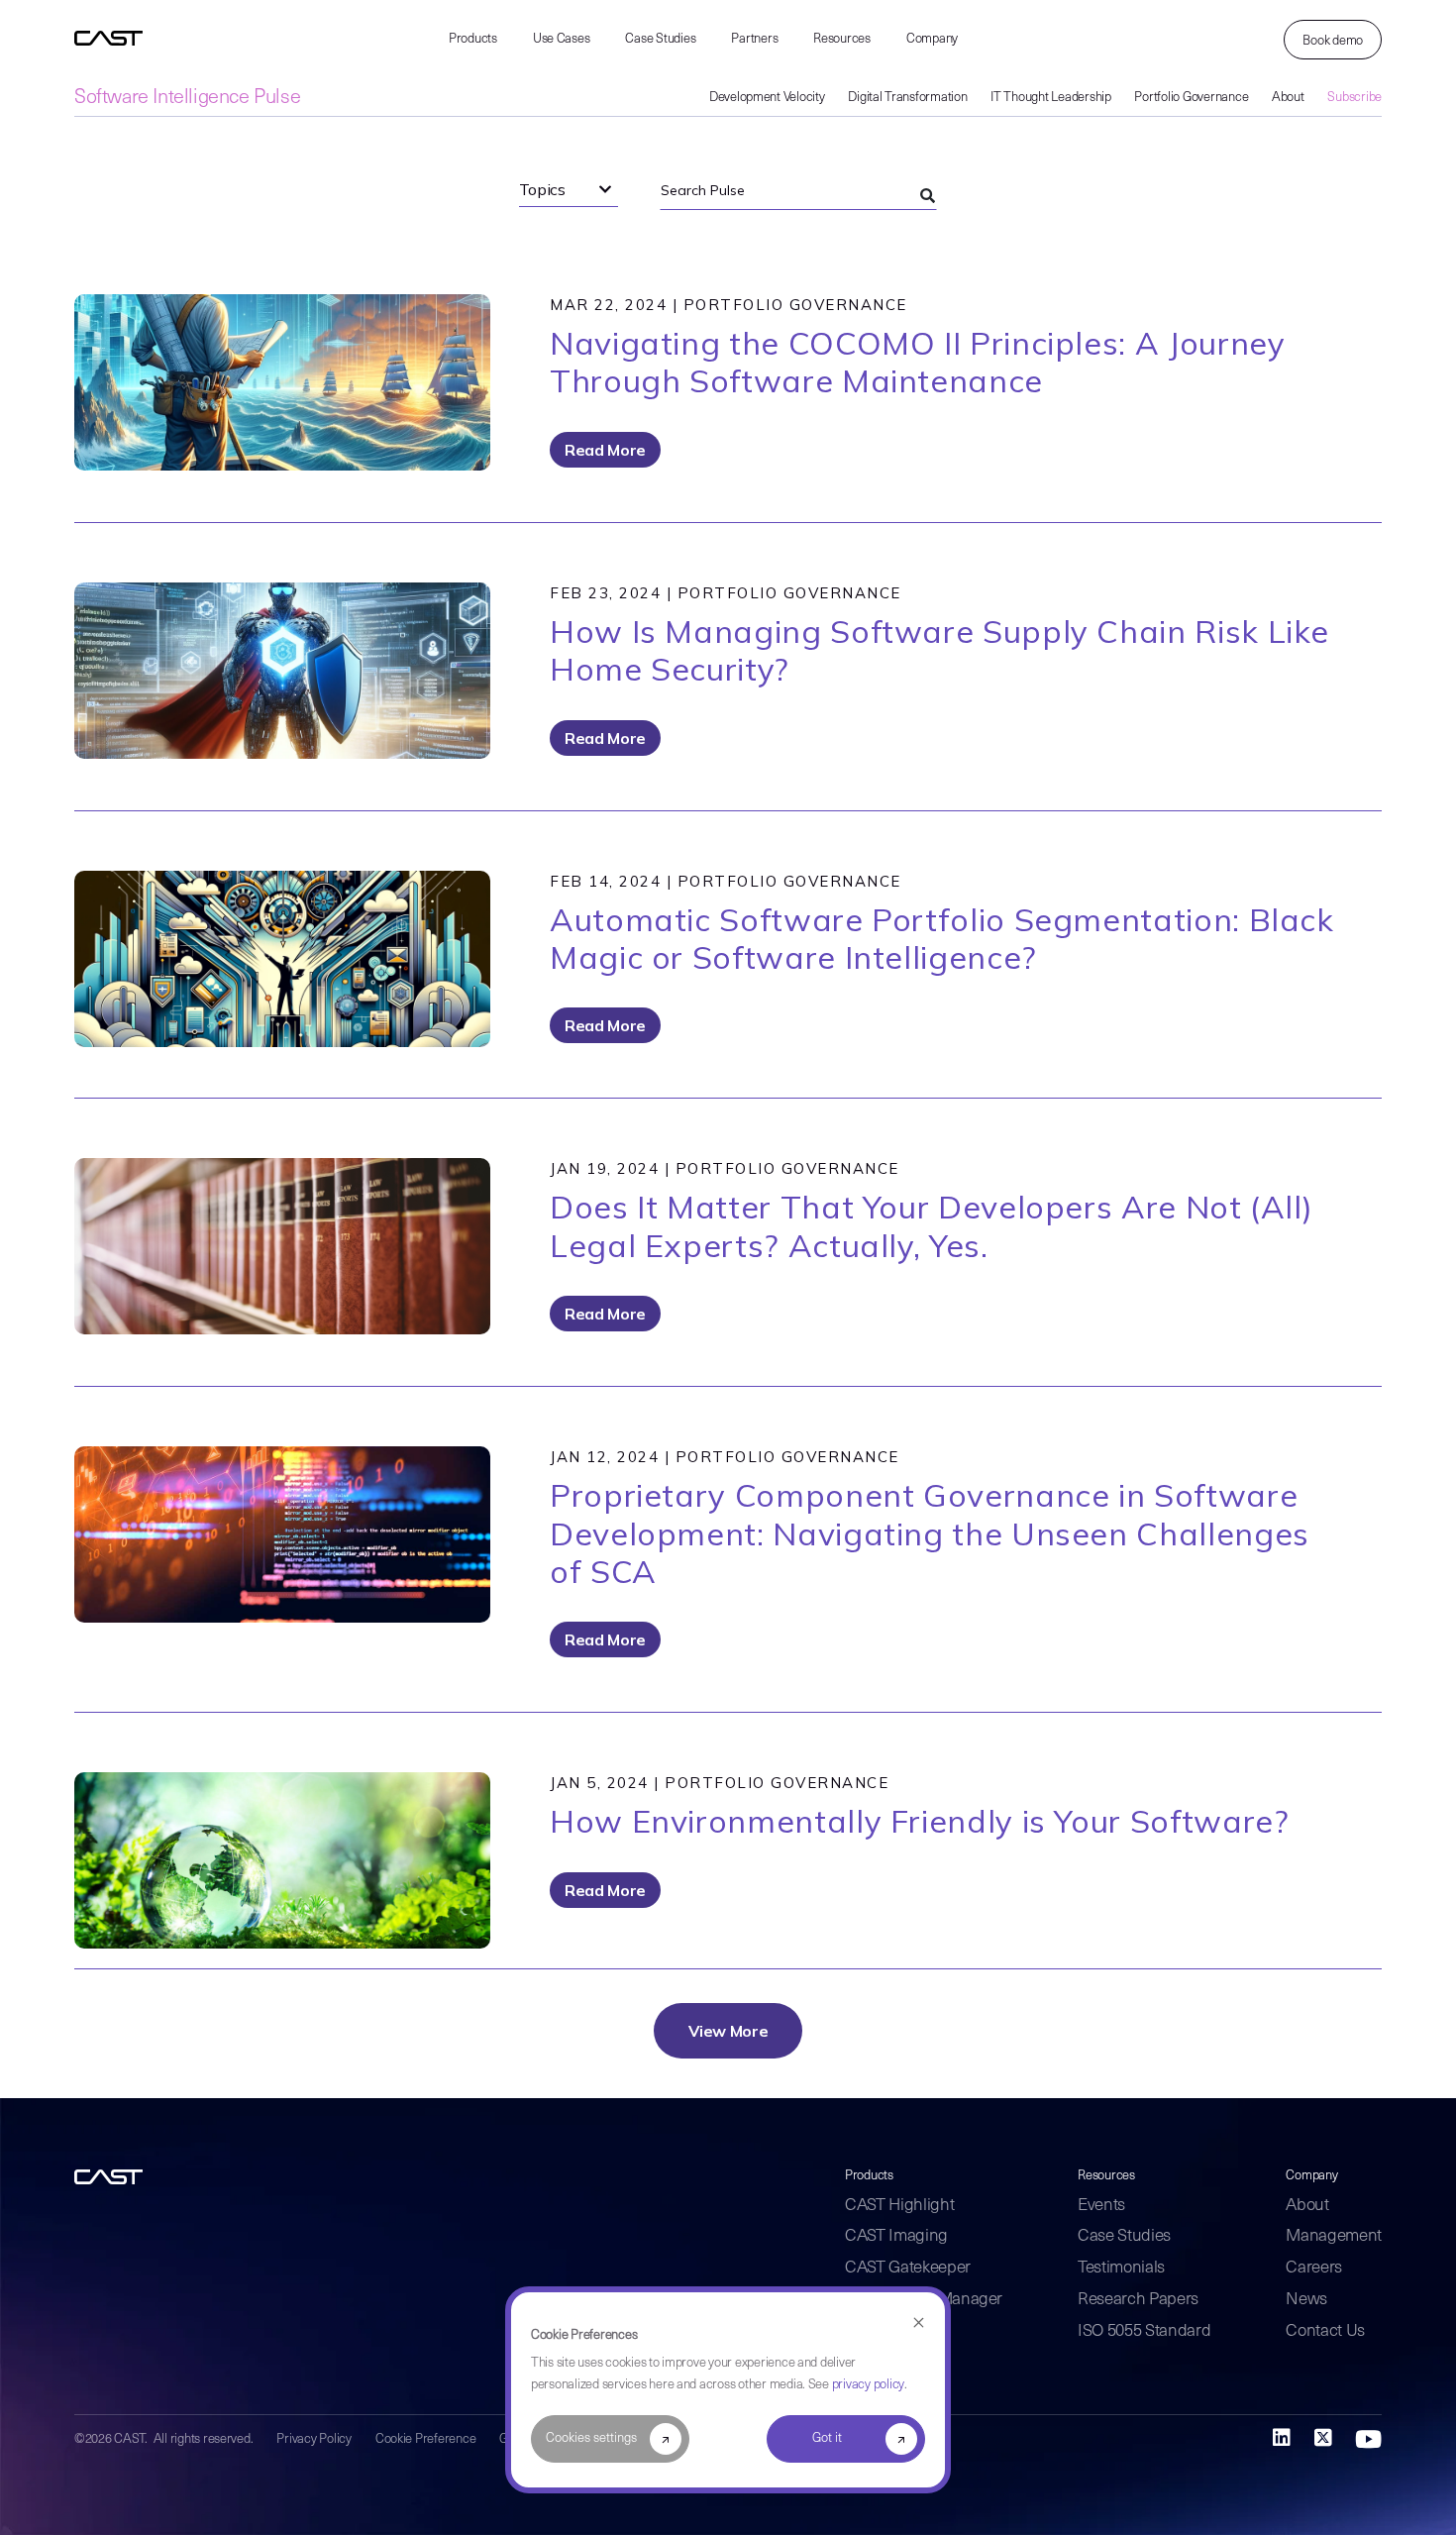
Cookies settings (591, 2438)
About (1288, 98)
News (1306, 2300)
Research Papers (1138, 2300)
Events (1101, 2206)
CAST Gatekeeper (908, 2268)
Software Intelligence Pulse (187, 98)
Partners (754, 39)
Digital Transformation (907, 98)
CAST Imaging (896, 2236)
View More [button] (728, 2031)
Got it (827, 2438)
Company (932, 39)
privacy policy (868, 2385)
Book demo (1333, 41)
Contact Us (1325, 2331)
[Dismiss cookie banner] (919, 2324)
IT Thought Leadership (1051, 98)
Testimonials (1121, 2268)
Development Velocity (767, 98)
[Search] (927, 196)
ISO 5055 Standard (1144, 2331)
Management (1334, 2236)
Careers (1314, 2268)
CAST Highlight (899, 2206)
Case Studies (660, 39)
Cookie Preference (426, 2439)
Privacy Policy (313, 2439)
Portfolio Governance (1191, 98)
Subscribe (1354, 98)
